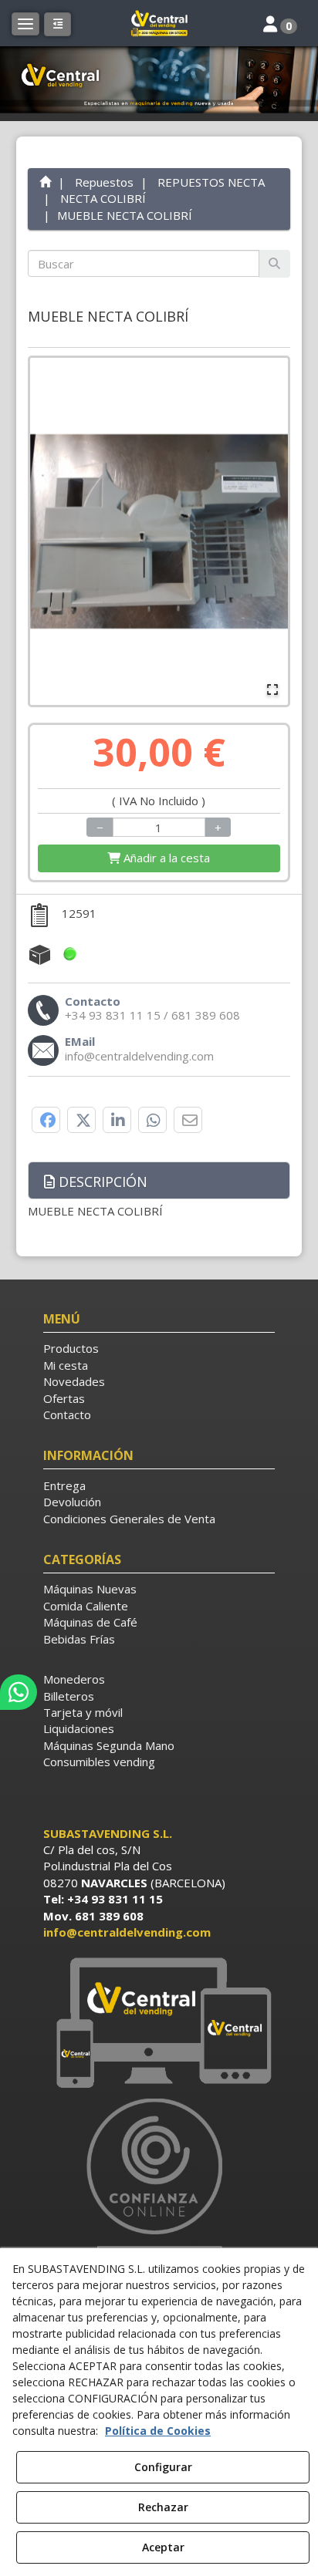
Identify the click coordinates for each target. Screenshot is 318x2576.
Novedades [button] (74, 1381)
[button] (159, 23)
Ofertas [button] (64, 1398)
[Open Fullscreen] (272, 690)
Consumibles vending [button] (99, 1762)
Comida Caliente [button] (86, 1606)
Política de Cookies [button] (158, 2431)
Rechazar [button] (163, 2507)
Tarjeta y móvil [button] (83, 1712)
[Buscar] (274, 263)
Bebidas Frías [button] (79, 1639)
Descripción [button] (101, 1182)
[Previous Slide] (49, 531)
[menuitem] (159, 1349)
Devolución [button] (72, 1502)
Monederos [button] (74, 1679)
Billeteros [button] (69, 1696)
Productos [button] (71, 1348)
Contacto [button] (67, 1414)
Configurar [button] (163, 2467)
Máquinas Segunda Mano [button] (109, 1745)
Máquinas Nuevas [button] (90, 1589)
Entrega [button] (64, 1485)
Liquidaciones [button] (79, 1728)
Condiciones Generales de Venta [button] (129, 1519)
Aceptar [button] (163, 2547)
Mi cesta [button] (66, 1365)
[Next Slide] (269, 531)
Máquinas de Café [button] (90, 1622)
